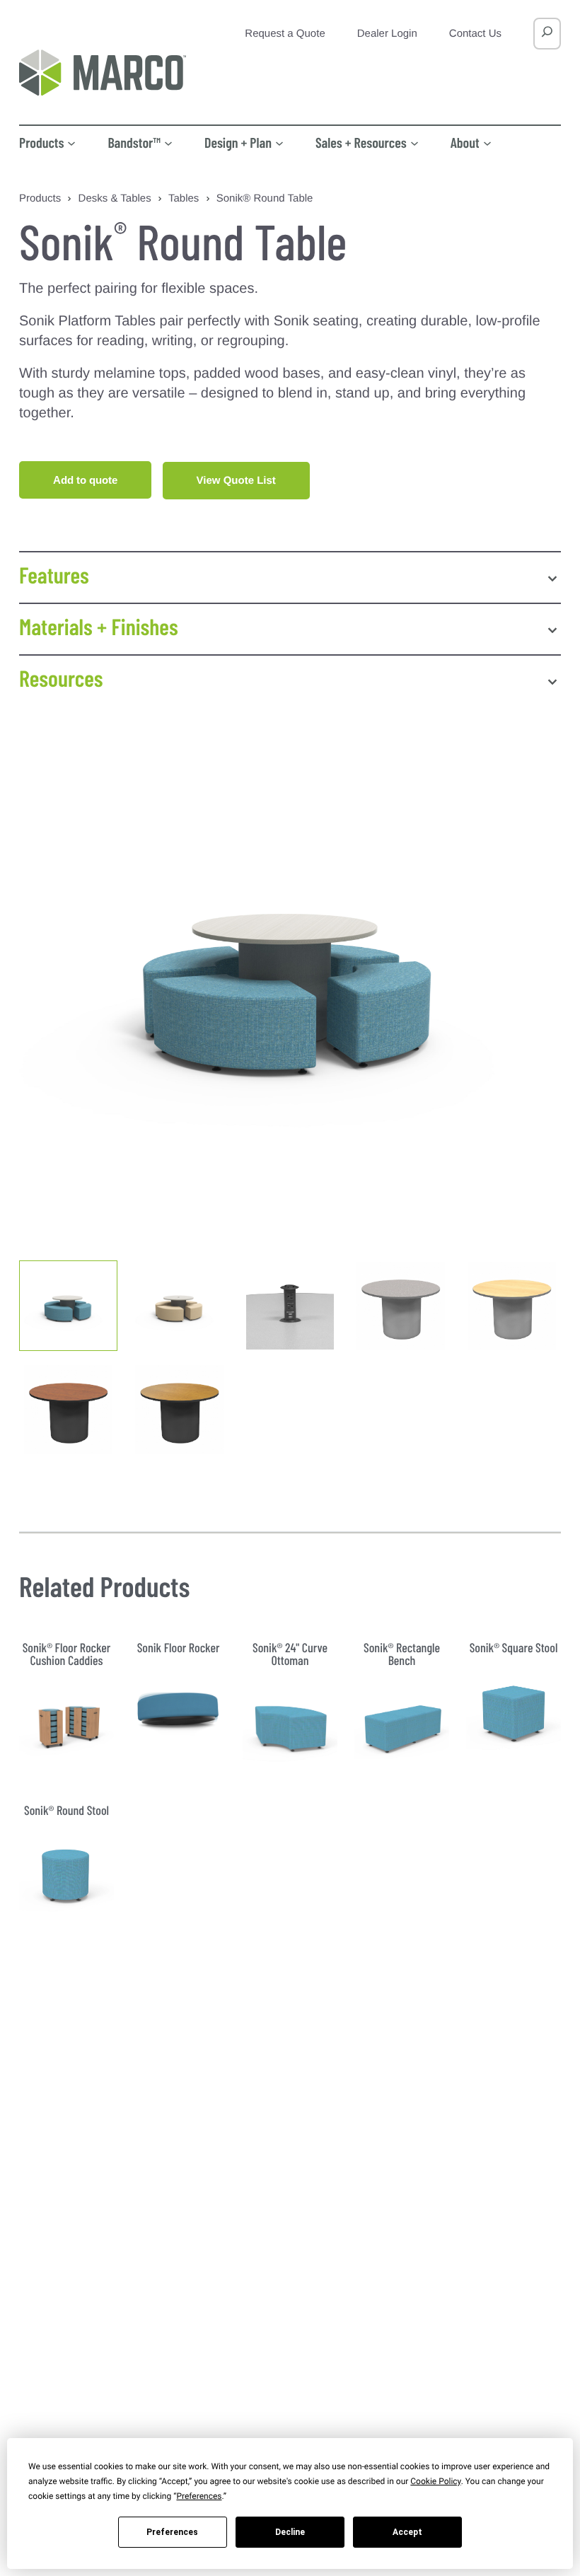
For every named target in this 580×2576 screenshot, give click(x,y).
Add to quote (85, 480)
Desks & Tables (115, 198)
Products (40, 198)
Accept (407, 2532)
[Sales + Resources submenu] (414, 142)
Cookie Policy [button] (435, 2481)
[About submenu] (487, 142)
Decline (290, 2532)
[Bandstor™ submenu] (168, 142)
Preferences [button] (199, 2496)
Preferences (172, 2532)
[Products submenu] (71, 142)
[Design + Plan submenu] (279, 142)
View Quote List (236, 481)
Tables (184, 198)
